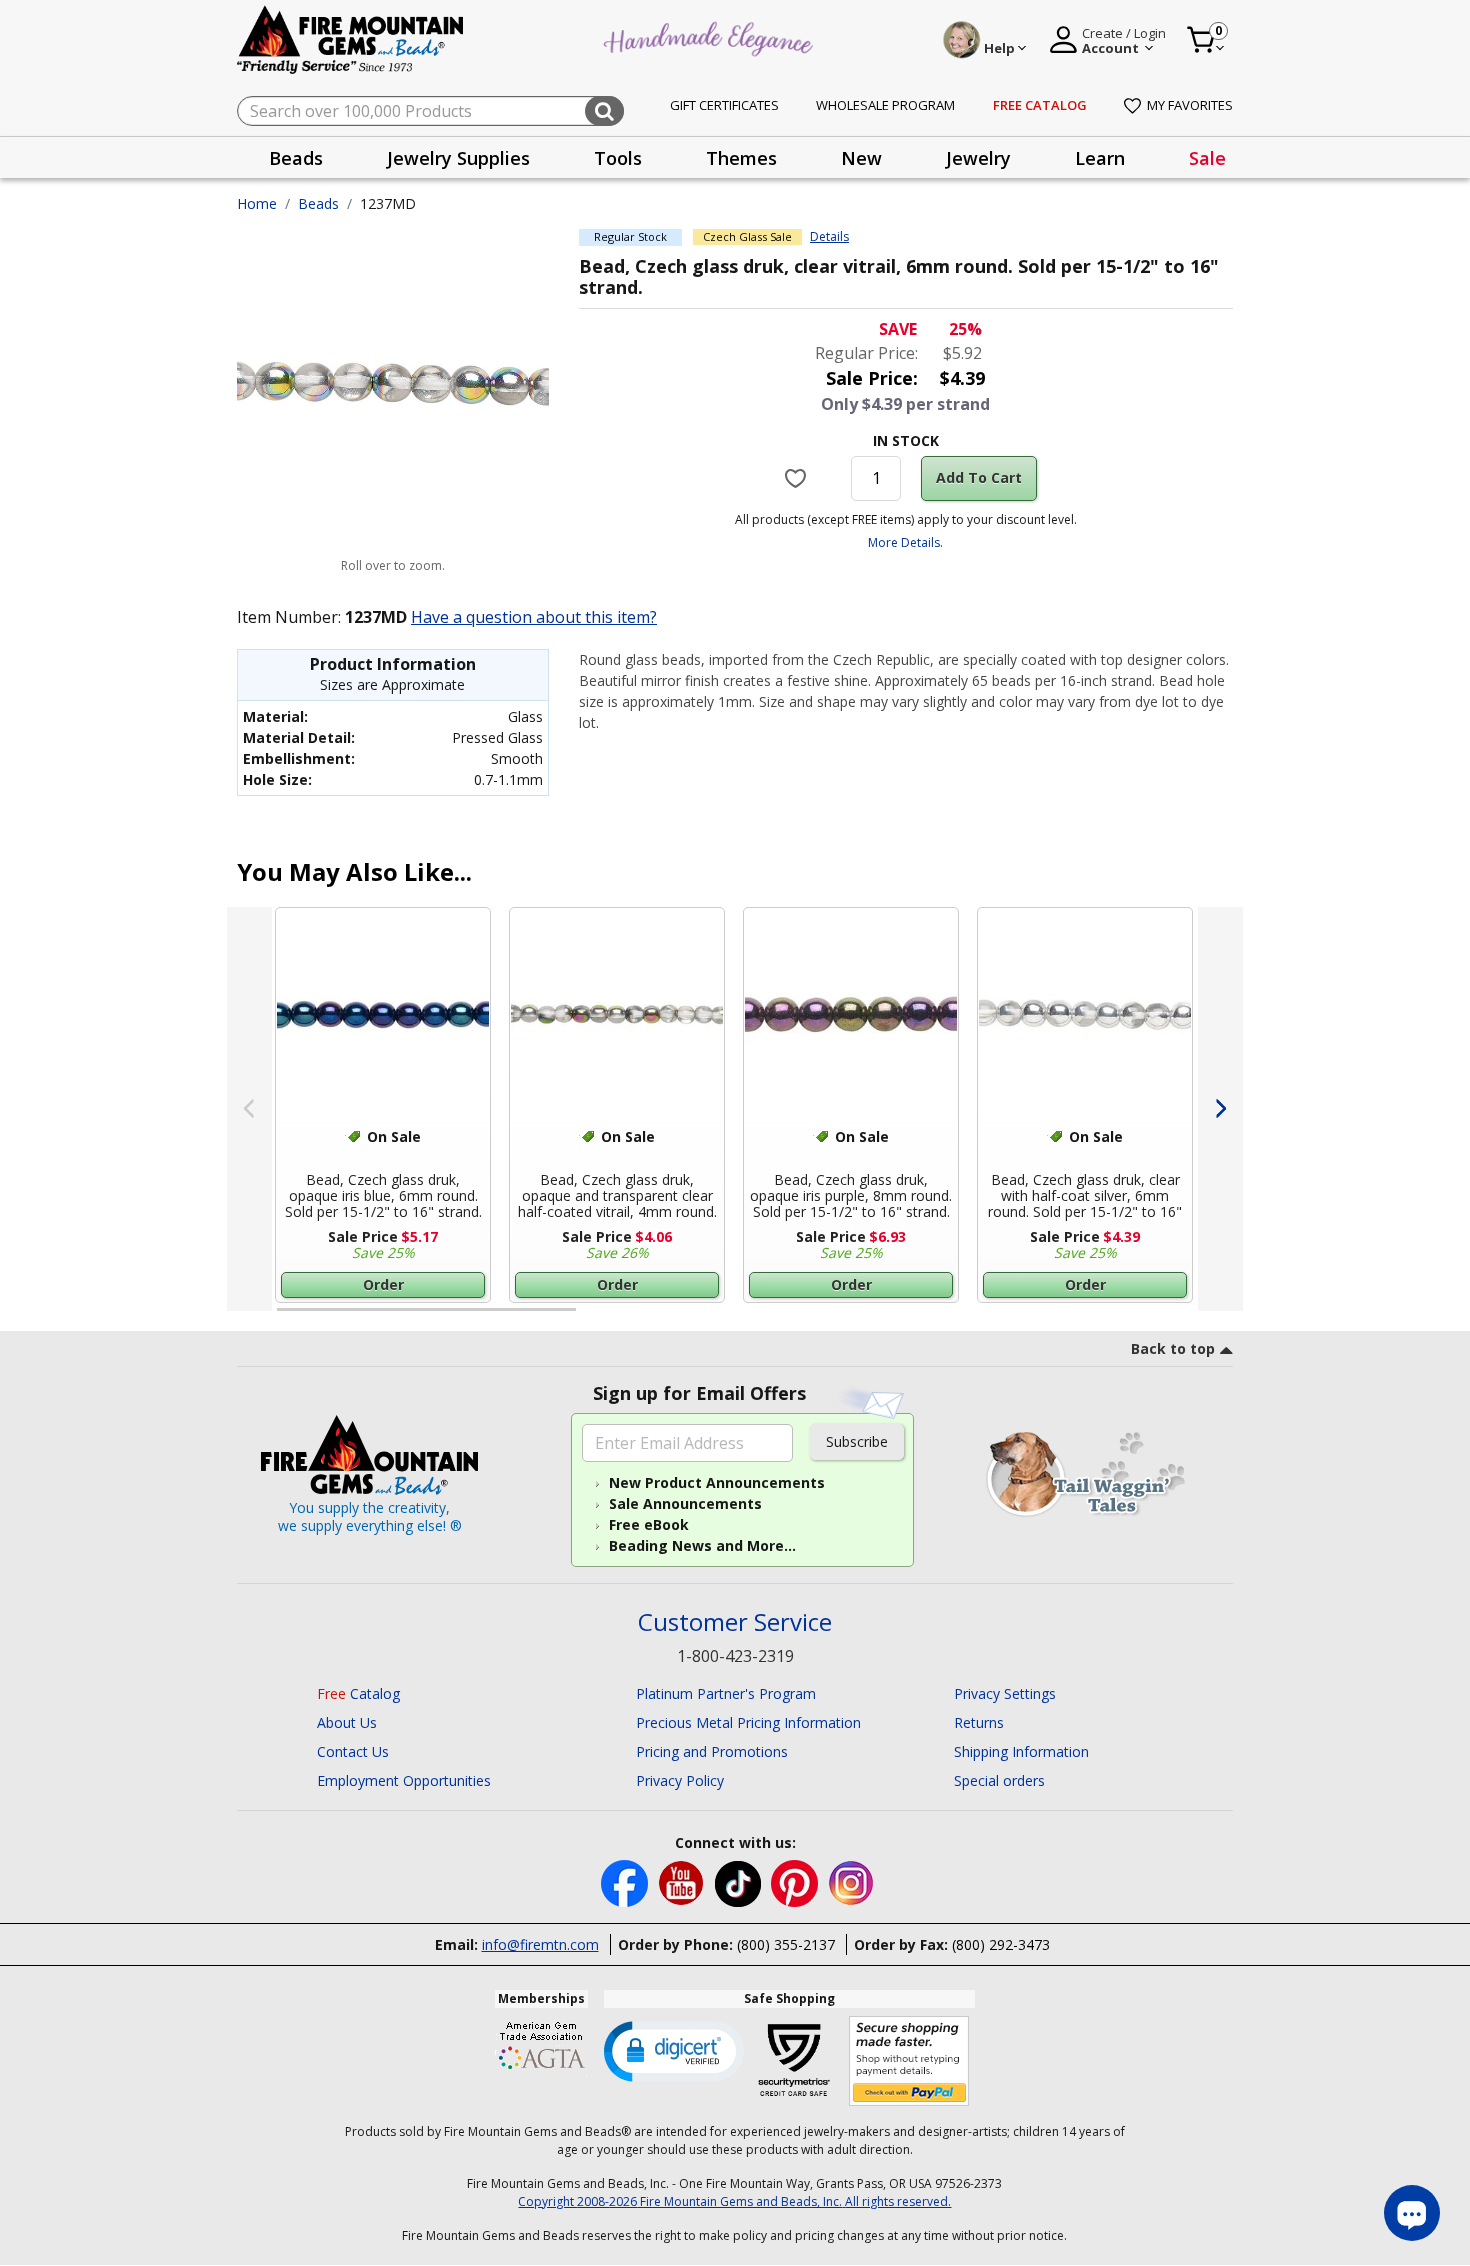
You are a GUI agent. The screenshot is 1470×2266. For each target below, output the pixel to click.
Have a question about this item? (534, 617)
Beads (318, 203)
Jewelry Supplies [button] (458, 158)
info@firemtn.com (540, 1944)
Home (257, 203)
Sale (1207, 158)
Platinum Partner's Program (726, 1693)
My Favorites (1190, 105)
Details (829, 237)
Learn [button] (1100, 158)
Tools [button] (618, 158)
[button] (674, 2050)
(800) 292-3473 (1001, 1944)
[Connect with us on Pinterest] (796, 1881)
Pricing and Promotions (712, 1751)
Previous (249, 1109)
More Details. (905, 542)
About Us (347, 1722)
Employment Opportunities (404, 1780)
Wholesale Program (885, 105)
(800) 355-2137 (786, 1944)
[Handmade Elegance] (711, 36)
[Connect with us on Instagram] (851, 1881)
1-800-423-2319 (735, 1656)
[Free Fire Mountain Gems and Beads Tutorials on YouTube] (683, 1881)
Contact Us (353, 1751)
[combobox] (430, 111)
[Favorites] (798, 478)
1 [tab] (287, 1318)
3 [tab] (904, 1318)
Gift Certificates (724, 105)
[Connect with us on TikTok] (740, 1881)
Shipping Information (1021, 1751)
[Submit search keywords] (604, 111)
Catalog (358, 1693)
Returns (979, 1722)
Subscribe (857, 1441)
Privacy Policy (680, 1780)
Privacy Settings (1005, 1693)
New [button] (861, 158)
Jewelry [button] (978, 158)
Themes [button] (741, 158)
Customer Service (735, 1622)
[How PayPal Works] (909, 2061)
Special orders (999, 1780)
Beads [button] (296, 158)
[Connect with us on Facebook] (626, 1881)
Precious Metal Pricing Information (748, 1722)
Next (1220, 1109)
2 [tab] (596, 1318)
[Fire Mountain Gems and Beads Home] (351, 38)
